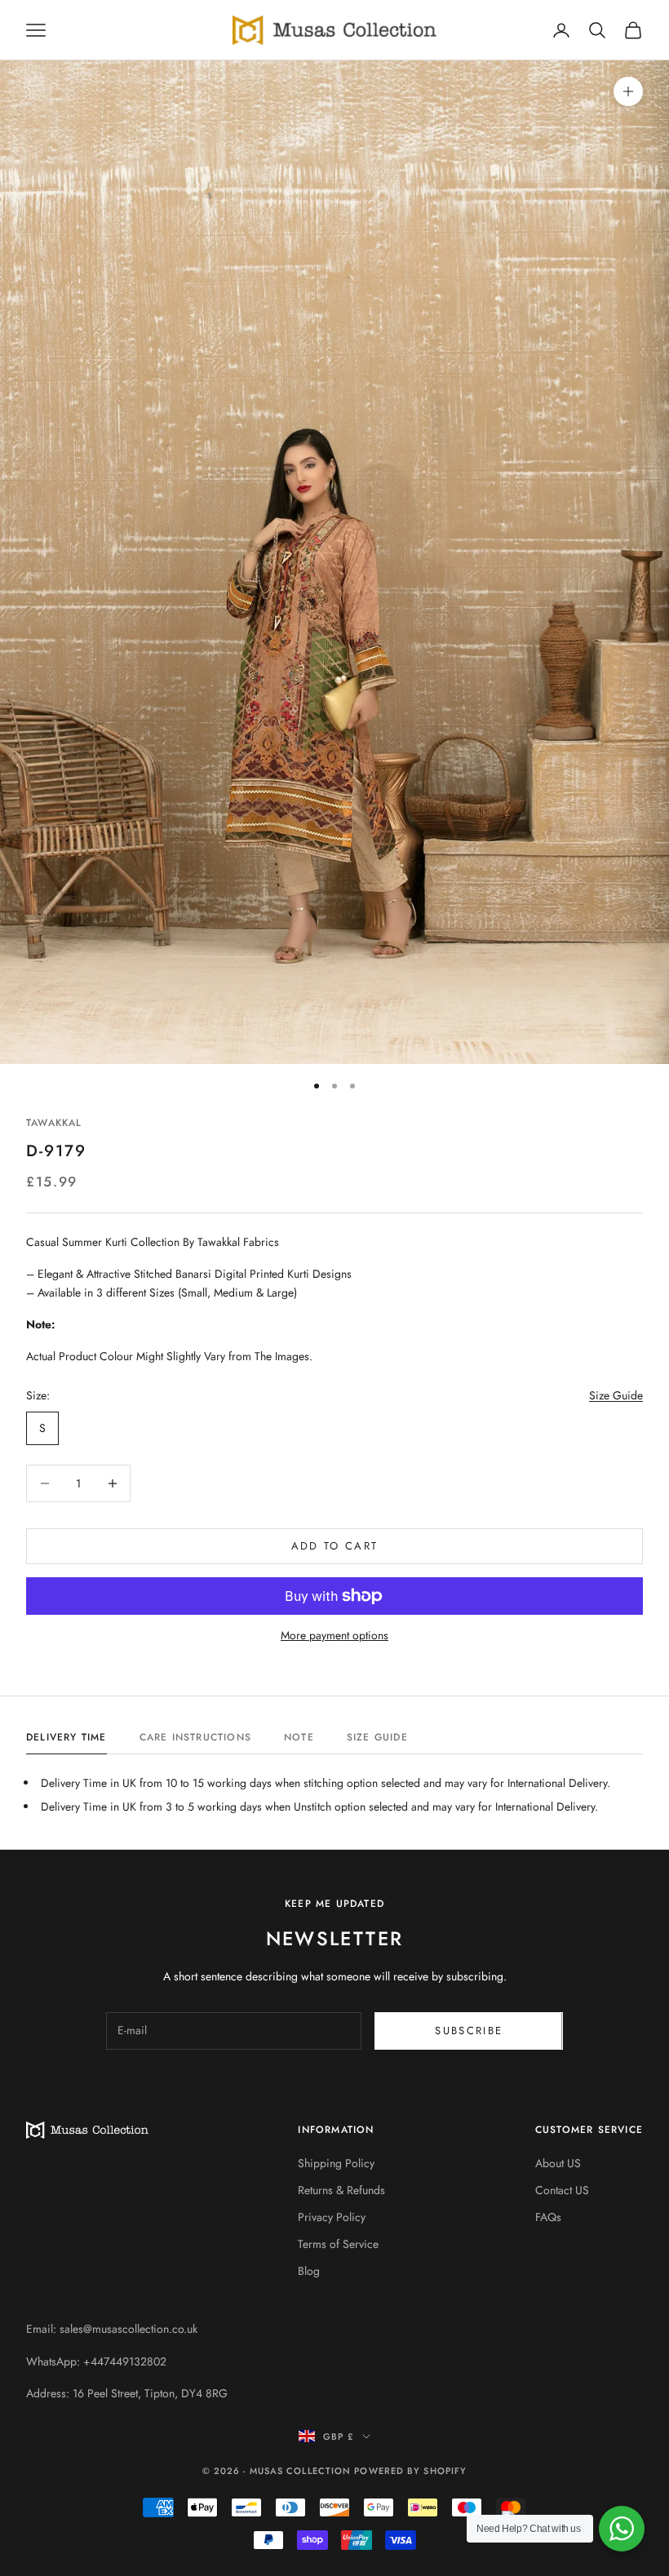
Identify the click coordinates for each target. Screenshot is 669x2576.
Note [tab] (299, 1737)
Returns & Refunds (341, 2190)
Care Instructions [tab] (195, 1737)
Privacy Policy (332, 2217)
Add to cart (335, 1546)
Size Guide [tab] (377, 1737)
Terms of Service (338, 2244)
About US (558, 2163)
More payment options (334, 1635)
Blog (309, 2271)
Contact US (562, 2190)
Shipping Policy (336, 2163)
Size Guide (616, 1395)
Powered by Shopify (410, 2471)
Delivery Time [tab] (66, 1737)
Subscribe (469, 2031)
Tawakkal (54, 1123)
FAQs (548, 2217)
